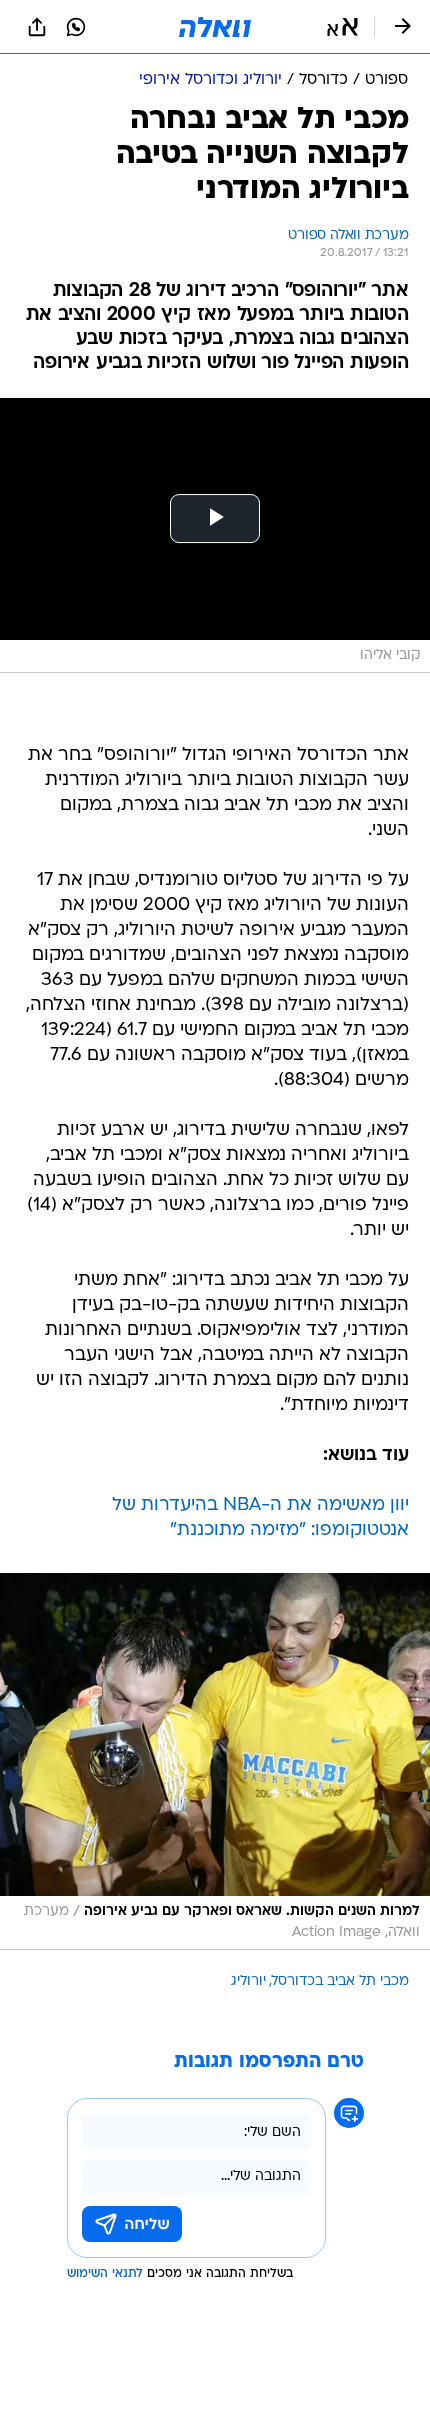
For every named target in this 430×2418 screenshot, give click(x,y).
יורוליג (248, 1981)
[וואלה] (215, 27)
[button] (342, 27)
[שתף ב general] (37, 27)
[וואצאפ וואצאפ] (76, 27)
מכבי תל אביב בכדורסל (340, 1981)
